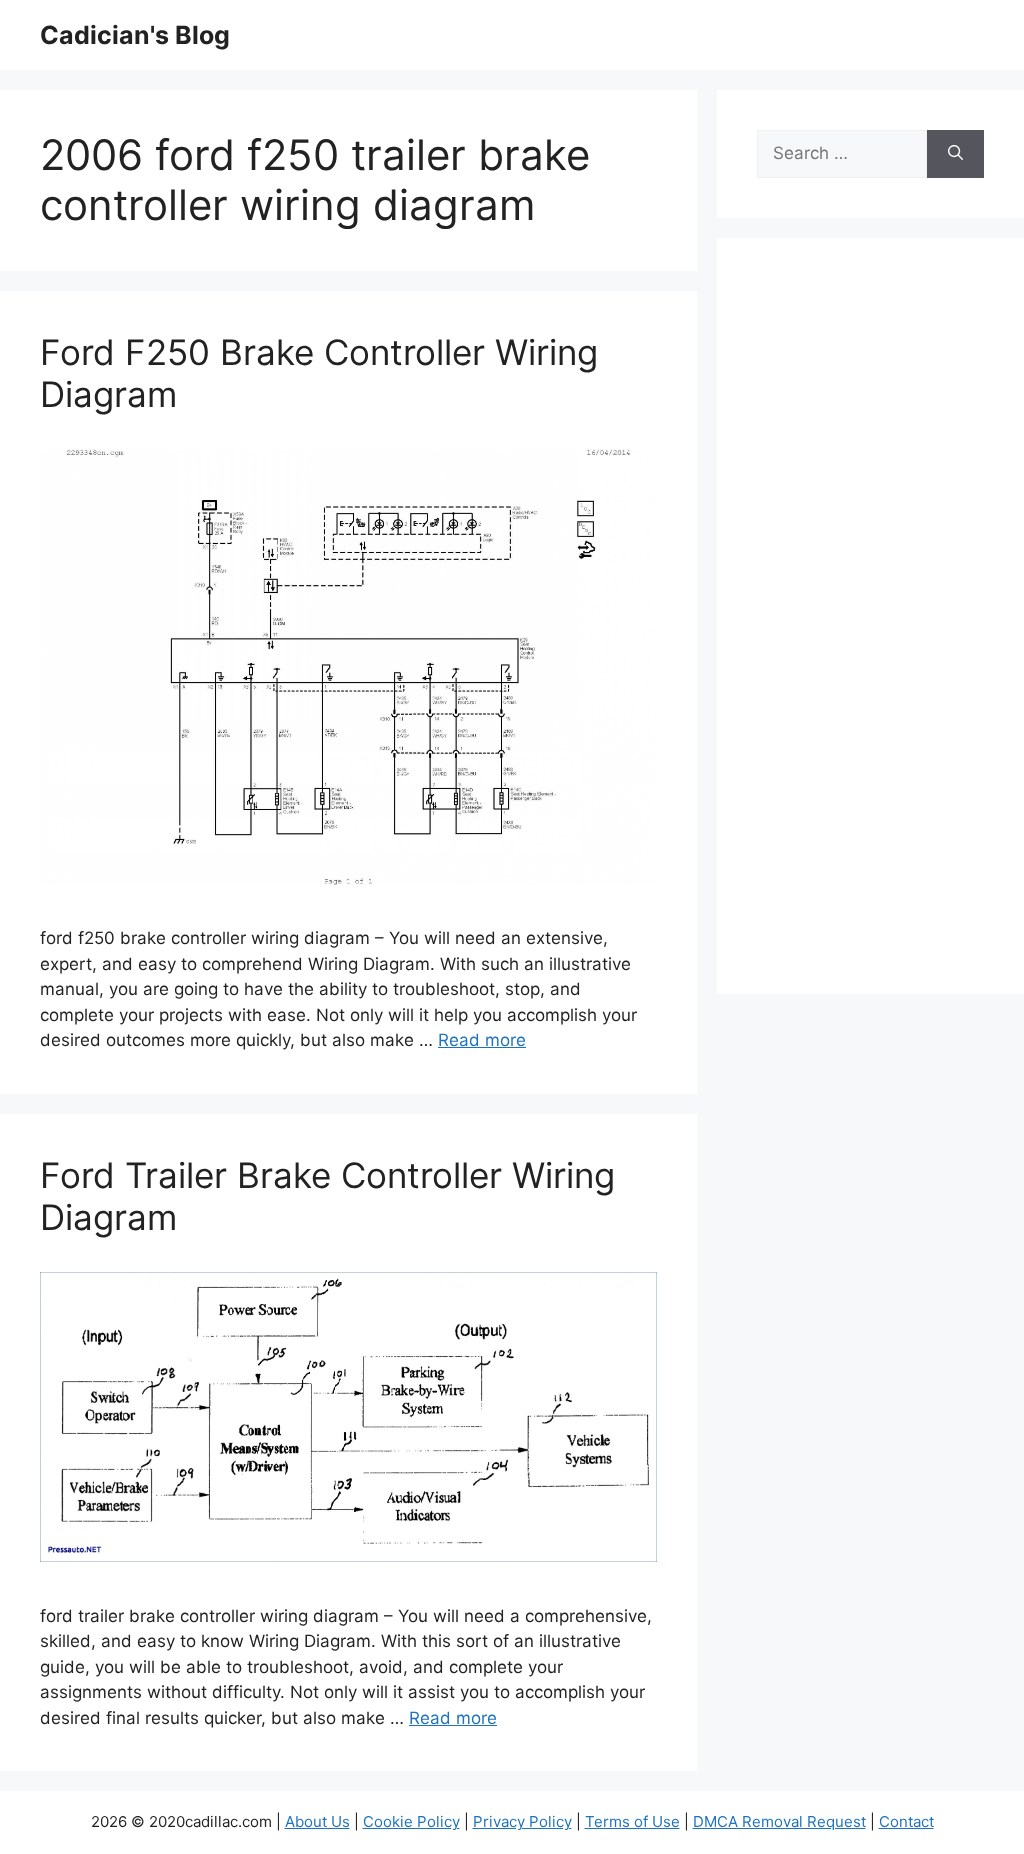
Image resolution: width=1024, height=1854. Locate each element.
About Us (317, 1821)
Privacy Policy (522, 1821)
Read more (482, 1040)
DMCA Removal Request (779, 1821)
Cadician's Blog (135, 35)
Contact (906, 1821)
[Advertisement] (870, 629)
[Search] (955, 154)
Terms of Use (632, 1821)
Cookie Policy (411, 1821)
